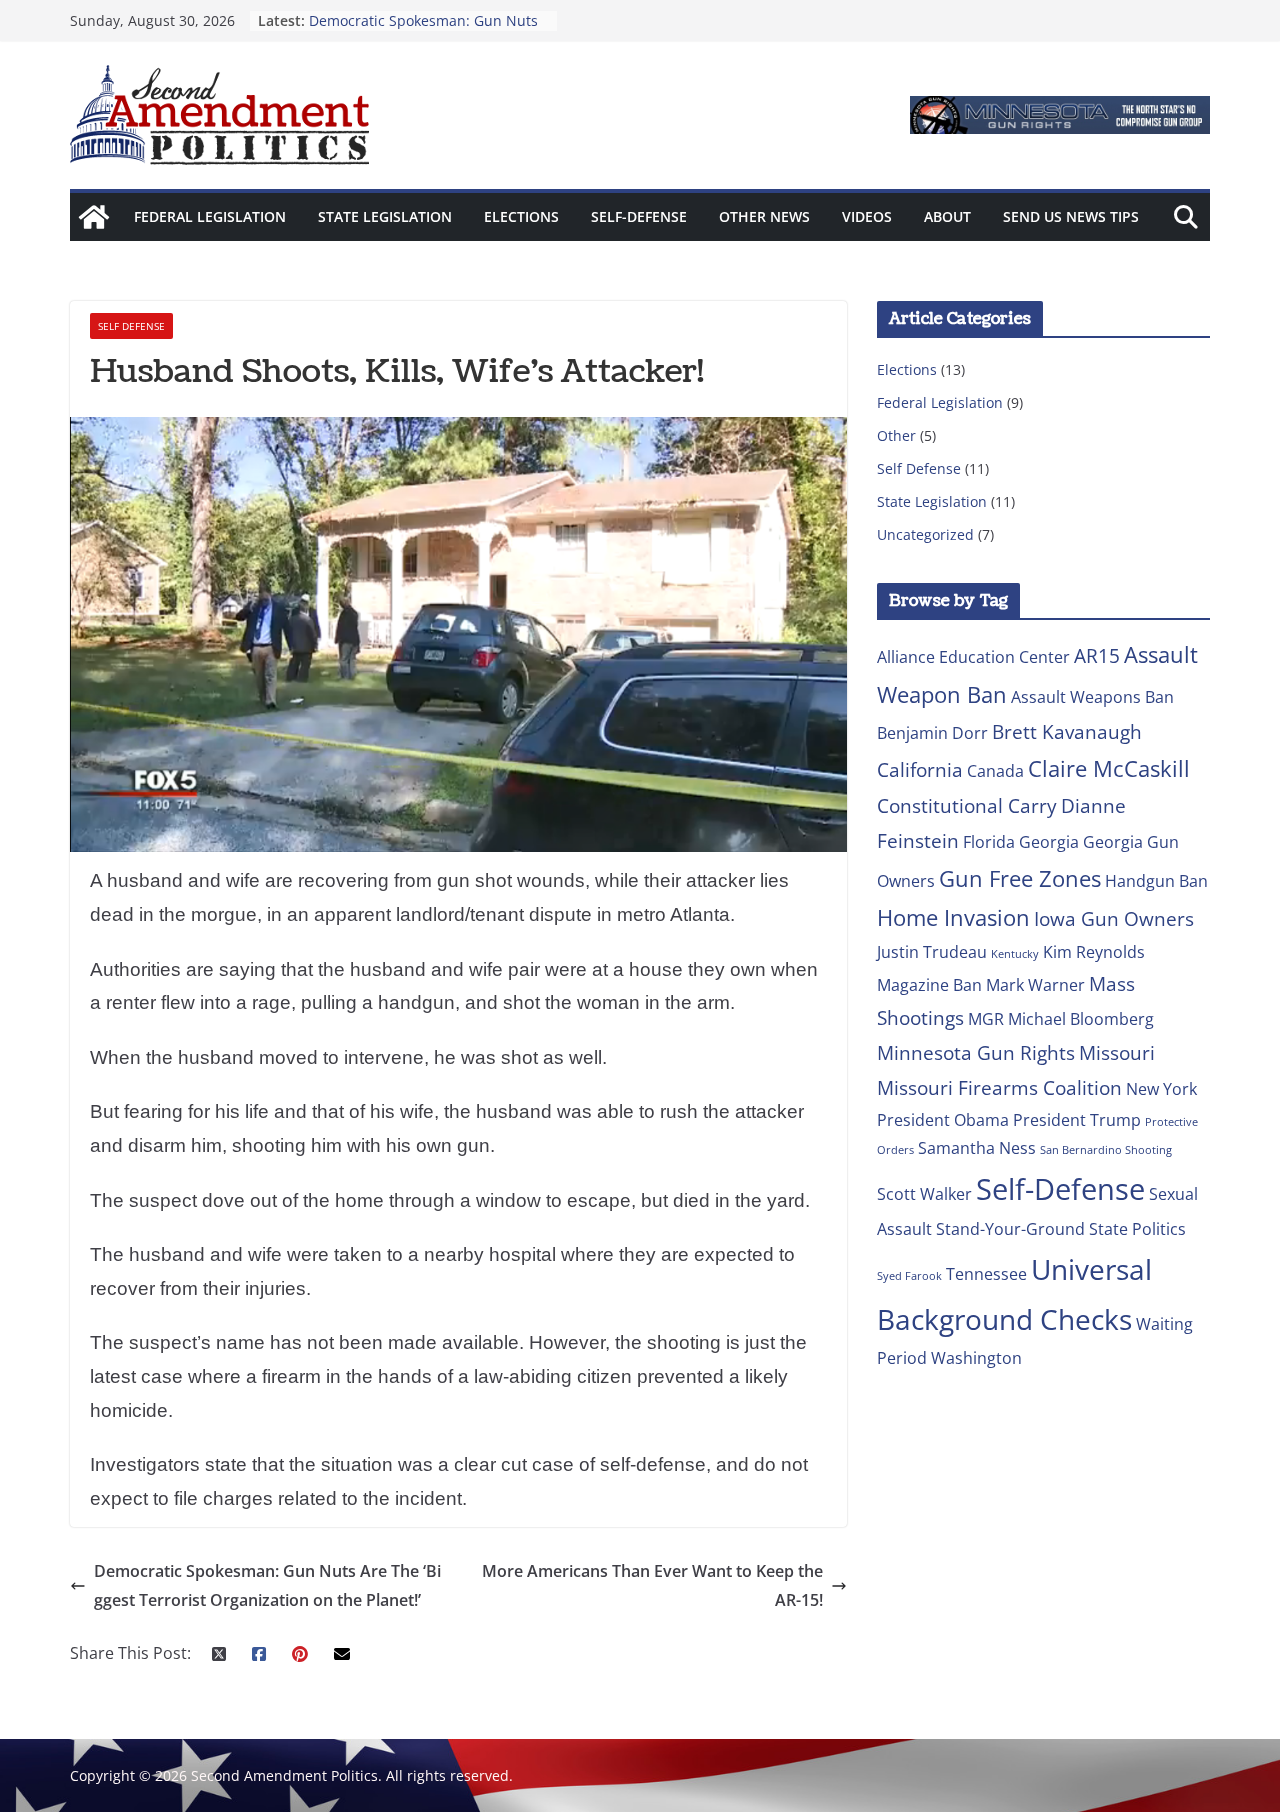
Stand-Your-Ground (1010, 1229)
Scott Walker (924, 1194)
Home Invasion (953, 917)
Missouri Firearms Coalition (999, 1087)
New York (1161, 1089)
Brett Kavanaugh (1067, 731)
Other (896, 435)
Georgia (1049, 842)
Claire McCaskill (1109, 768)
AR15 (1097, 655)
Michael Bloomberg (1081, 1019)
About (947, 216)
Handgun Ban (1156, 881)
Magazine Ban (929, 985)
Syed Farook (909, 1276)
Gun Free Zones (1020, 878)
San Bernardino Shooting (1106, 1150)
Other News (764, 216)
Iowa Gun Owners (1114, 918)
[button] (1060, 115)
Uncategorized (925, 534)
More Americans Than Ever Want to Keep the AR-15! (652, 1585)
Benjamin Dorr (932, 733)
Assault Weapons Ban (1092, 697)
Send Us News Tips (1071, 216)
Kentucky (1015, 954)
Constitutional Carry (967, 805)
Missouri (1117, 1052)
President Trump (1077, 1120)
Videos (867, 216)
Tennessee (986, 1274)
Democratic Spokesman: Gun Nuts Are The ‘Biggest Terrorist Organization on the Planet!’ (267, 1585)
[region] (1060, 115)
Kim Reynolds (1094, 952)
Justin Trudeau (932, 952)
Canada (995, 771)
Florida (989, 842)
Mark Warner (1035, 985)
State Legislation (385, 216)
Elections (521, 216)
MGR (986, 1019)
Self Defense (131, 326)
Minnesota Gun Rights (976, 1052)
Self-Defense (639, 216)
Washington (976, 1358)
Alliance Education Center (973, 657)
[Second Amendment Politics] (94, 217)
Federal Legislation (210, 216)
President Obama (943, 1120)
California (920, 769)
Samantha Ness (977, 1148)
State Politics (1137, 1229)
